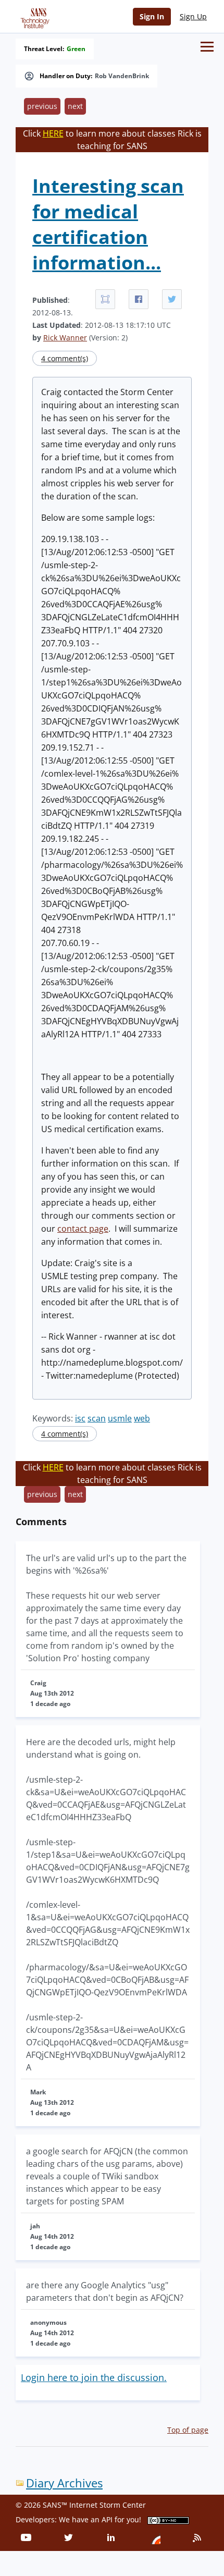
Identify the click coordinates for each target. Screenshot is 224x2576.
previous (42, 106)
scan (97, 1418)
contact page (83, 1229)
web (142, 1418)
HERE (53, 133)
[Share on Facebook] (139, 299)
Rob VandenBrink (122, 76)
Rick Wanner (65, 338)
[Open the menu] (207, 47)
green (76, 49)
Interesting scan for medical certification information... (108, 224)
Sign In (152, 16)
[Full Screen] (105, 299)
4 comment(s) (65, 358)
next (75, 106)
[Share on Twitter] (172, 299)
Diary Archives (64, 2483)
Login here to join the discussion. (94, 2377)
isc (80, 1418)
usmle (120, 1418)
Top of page (188, 2430)
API (107, 2519)
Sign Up (193, 16)
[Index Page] (33, 16)
